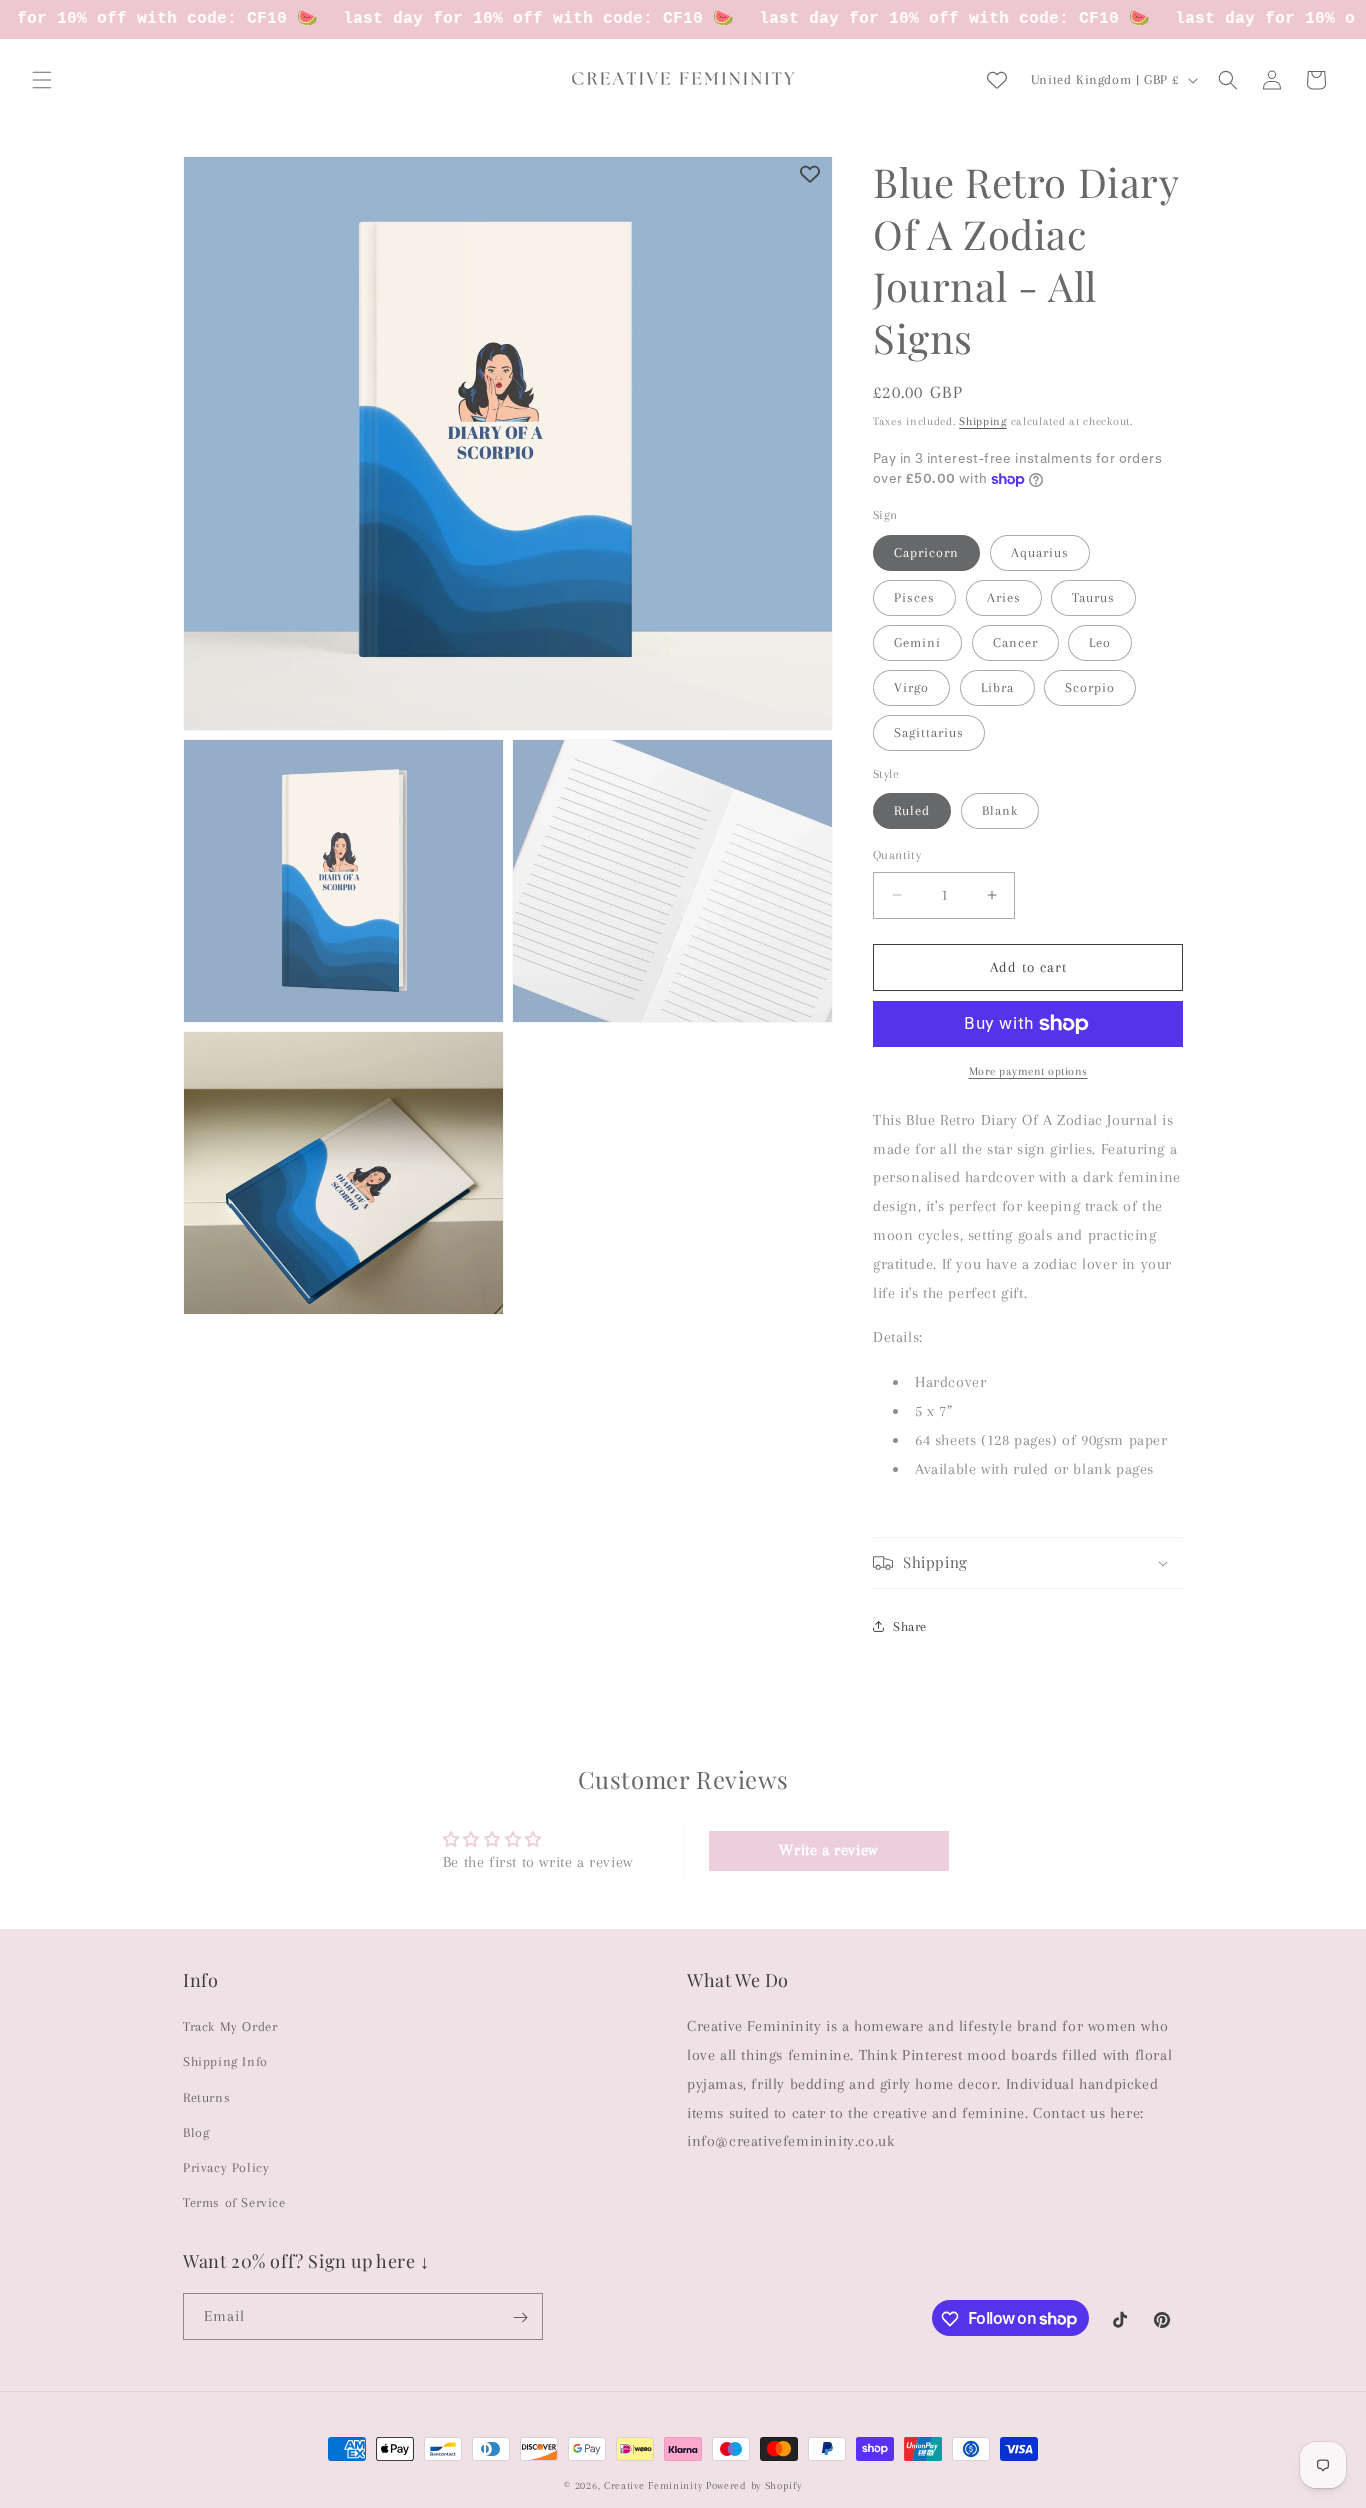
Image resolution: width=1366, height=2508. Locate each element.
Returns (206, 2096)
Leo (1100, 642)
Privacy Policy (226, 2167)
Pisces (914, 597)
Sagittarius (929, 732)
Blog (196, 2132)
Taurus (1093, 597)
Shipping (983, 421)
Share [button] (910, 1626)
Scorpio (1090, 687)
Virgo (911, 687)
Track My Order (230, 2026)
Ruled (912, 810)
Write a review (828, 1851)
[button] (42, 80)
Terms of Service (234, 2202)
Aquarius (1040, 552)
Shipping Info (225, 2061)
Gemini (917, 642)
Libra (997, 687)
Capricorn (926, 552)
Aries (1004, 597)
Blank (1000, 810)
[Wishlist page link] (997, 80)
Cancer (1015, 642)
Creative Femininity (653, 2485)
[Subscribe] (520, 2317)
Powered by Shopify (754, 2485)
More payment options (1028, 1071)
